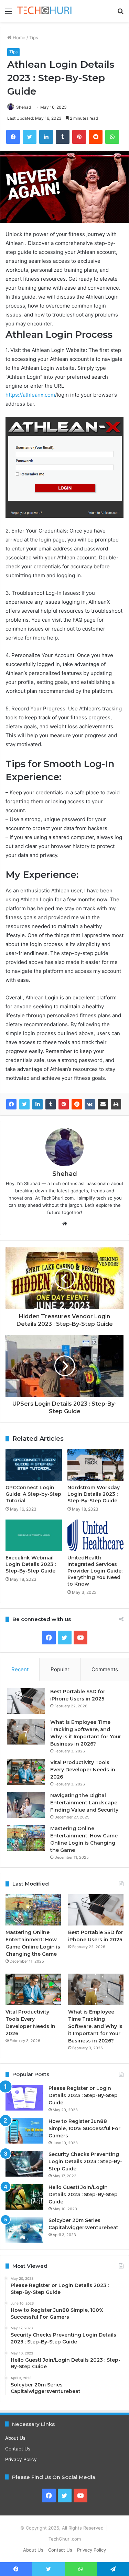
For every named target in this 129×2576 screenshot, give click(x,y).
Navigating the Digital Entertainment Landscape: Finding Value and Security (84, 1803)
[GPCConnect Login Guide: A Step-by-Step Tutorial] (34, 1465)
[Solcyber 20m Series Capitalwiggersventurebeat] (24, 2230)
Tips (34, 37)
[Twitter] (24, 1104)
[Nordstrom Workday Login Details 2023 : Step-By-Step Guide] (96, 1465)
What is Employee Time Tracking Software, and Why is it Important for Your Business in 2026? (95, 2026)
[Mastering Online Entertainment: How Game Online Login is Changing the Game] (26, 1838)
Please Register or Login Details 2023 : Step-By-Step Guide (83, 2095)
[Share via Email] (103, 1104)
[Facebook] (11, 1104)
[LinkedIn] (37, 1104)
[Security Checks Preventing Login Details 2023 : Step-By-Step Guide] (24, 2164)
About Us (15, 2438)
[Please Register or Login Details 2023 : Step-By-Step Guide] (24, 2098)
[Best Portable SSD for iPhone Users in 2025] (26, 1701)
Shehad (24, 107)
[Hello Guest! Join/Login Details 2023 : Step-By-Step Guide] (24, 2197)
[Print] (116, 1104)
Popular (60, 1669)
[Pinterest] (64, 1104)
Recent (20, 1669)
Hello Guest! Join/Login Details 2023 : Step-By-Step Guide (83, 2194)
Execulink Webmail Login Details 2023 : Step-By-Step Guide (31, 1564)
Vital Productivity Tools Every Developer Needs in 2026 (83, 1770)
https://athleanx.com (30, 395)
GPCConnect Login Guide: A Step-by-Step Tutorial (33, 1494)
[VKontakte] (90, 1104)
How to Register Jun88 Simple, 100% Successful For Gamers (84, 2128)
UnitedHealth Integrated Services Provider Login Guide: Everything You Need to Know (95, 1571)
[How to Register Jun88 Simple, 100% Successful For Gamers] (24, 2131)
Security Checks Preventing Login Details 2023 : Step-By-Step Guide (85, 2161)
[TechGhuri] (45, 11)
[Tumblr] (51, 1104)
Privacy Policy (21, 2459)
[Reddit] (77, 1104)
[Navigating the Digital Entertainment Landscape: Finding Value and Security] (26, 1805)
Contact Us (18, 2449)
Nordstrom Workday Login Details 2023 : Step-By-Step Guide (94, 1494)
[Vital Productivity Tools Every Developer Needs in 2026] (26, 1772)
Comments (105, 1669)
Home (18, 37)
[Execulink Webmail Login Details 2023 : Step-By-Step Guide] (34, 1535)
